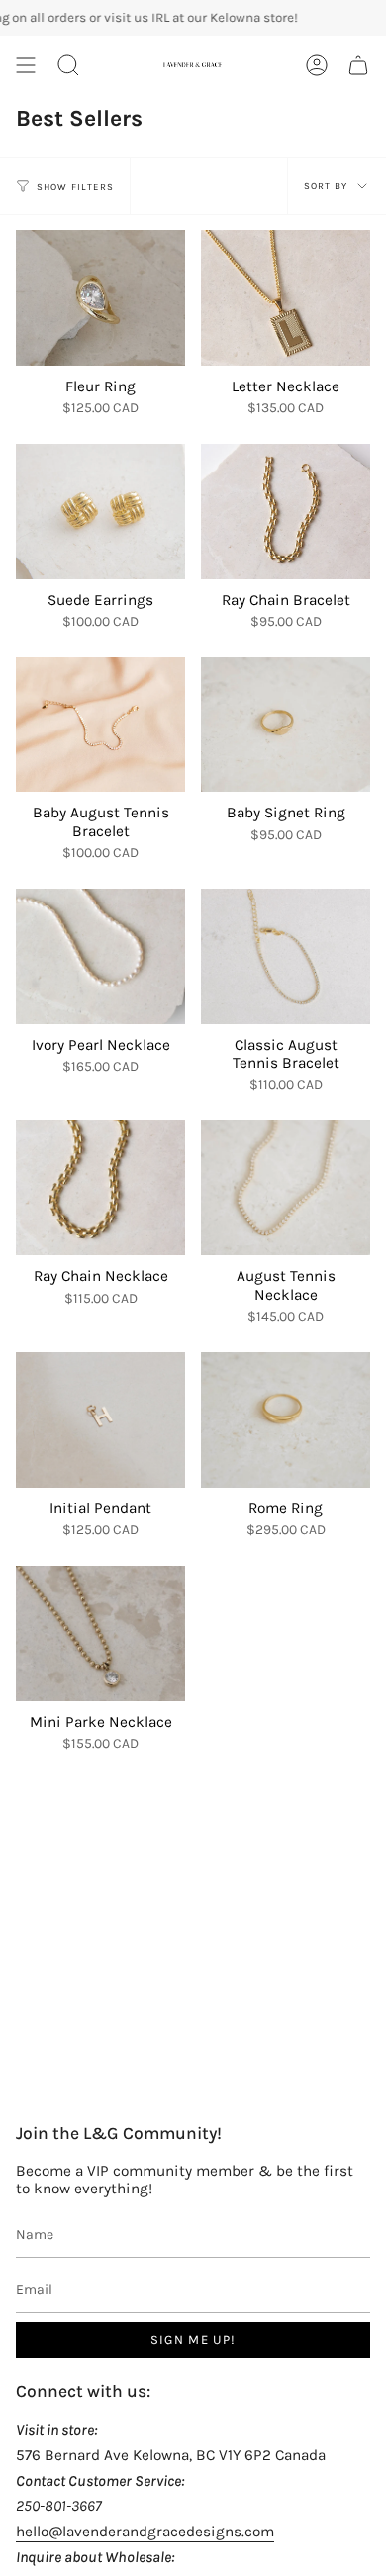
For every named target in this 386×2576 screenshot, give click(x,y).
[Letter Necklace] (286, 298)
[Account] (317, 65)
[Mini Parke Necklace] (100, 1633)
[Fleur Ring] (100, 298)
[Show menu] (26, 65)
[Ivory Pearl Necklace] (100, 956)
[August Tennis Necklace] (286, 1188)
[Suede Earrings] (100, 512)
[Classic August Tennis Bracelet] (286, 956)
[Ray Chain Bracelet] (286, 512)
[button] (68, 65)
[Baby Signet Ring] (286, 725)
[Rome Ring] (286, 1420)
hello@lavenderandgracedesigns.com (145, 2532)
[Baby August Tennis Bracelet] (100, 725)
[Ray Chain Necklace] (100, 1188)
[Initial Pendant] (100, 1420)
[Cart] (358, 65)
